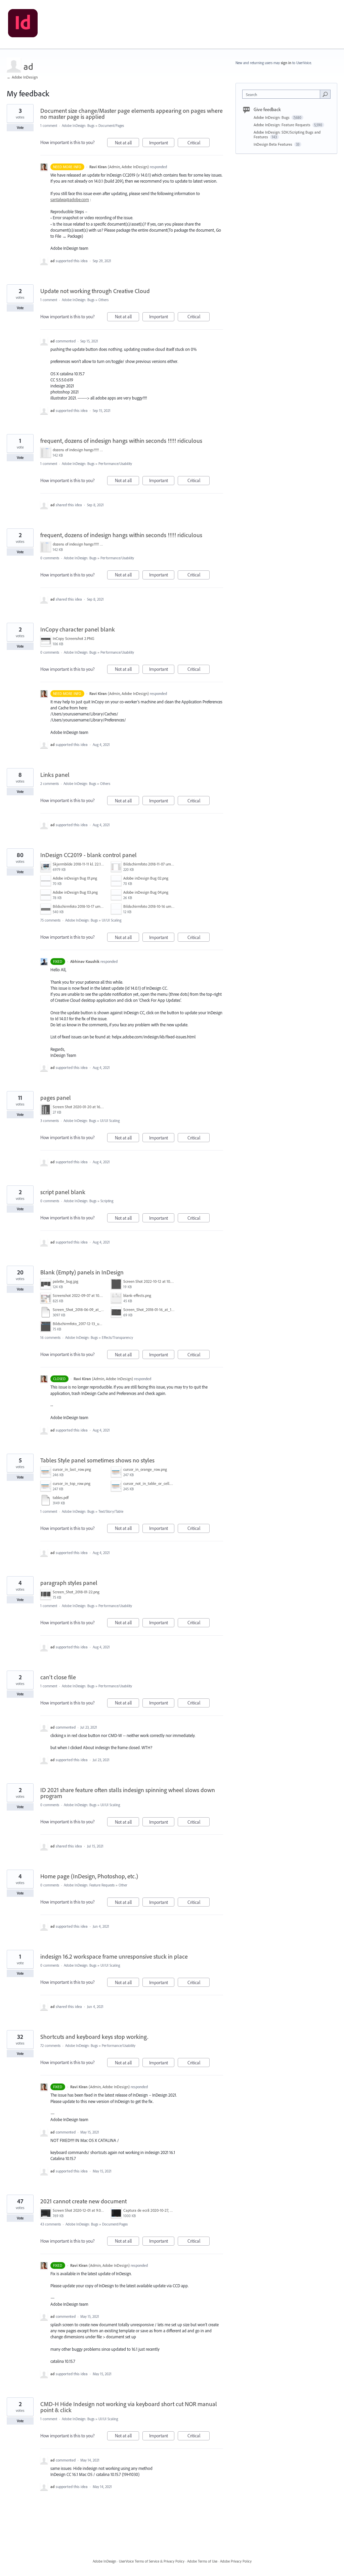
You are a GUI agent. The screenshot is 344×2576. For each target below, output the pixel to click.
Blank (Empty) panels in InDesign (82, 1272)
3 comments (50, 1121)
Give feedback (267, 109)
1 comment (49, 126)
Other (123, 1885)
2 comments (50, 784)
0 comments (50, 558)
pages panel (56, 1098)
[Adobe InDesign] (23, 25)
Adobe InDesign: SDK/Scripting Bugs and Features (287, 134)
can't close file (58, 1677)
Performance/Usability (115, 464)
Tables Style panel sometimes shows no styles (97, 1460)
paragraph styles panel (69, 1583)
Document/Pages (111, 126)
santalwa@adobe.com (70, 199)
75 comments (50, 920)
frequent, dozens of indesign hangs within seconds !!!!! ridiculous (121, 441)
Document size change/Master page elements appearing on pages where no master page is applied (132, 114)
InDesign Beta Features (273, 144)
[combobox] (283, 94)
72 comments (50, 2046)
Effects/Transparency (117, 1338)
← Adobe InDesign (22, 77)
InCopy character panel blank (78, 629)
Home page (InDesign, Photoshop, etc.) (89, 1876)
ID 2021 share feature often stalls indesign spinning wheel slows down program (128, 1793)
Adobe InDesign (104, 2561)
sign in (286, 63)
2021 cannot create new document (83, 2201)
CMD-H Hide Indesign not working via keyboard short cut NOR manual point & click (129, 2407)
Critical (199, 143)
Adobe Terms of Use (202, 2561)
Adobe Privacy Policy (236, 2561)
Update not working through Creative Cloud (95, 291)
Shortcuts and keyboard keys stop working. (94, 2037)
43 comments (51, 2224)
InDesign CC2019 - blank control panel (89, 855)
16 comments (50, 1338)
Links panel (55, 775)
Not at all (127, 143)
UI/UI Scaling (112, 920)
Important (162, 143)
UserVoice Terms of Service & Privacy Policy (152, 2561)
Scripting (107, 1201)
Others (103, 300)
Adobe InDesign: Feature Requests (89, 1885)
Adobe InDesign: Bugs (78, 126)
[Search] (325, 94)
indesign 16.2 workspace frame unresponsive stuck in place (114, 1956)
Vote (20, 128)
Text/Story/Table (111, 1511)
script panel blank (63, 1192)
